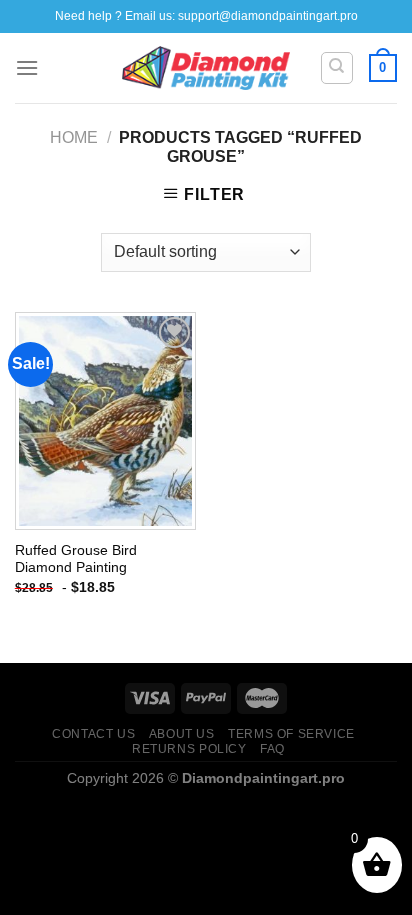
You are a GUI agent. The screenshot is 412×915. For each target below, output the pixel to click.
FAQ (272, 749)
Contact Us (93, 734)
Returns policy (189, 749)
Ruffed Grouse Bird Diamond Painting (76, 559)
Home (74, 137)
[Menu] (27, 67)
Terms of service (291, 734)
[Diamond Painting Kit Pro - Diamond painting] (206, 68)
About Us (182, 734)
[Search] (337, 68)
